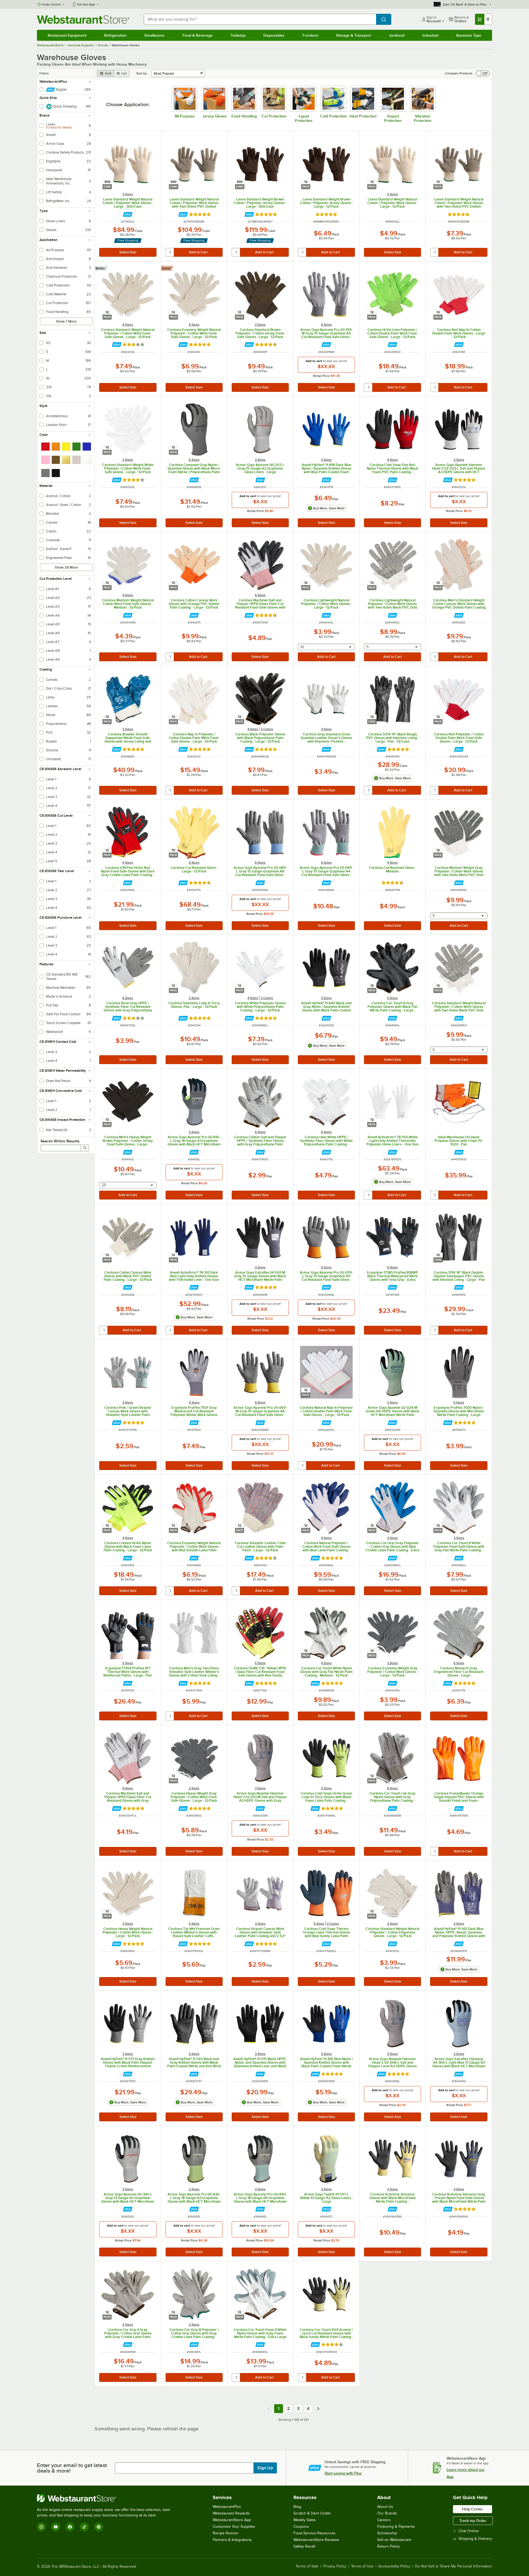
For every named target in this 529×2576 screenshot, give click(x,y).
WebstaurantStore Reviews (316, 2540)
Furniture (310, 35)
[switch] (483, 73)
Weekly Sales (305, 2520)
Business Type (469, 35)
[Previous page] (269, 2409)
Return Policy (388, 2546)
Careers (384, 2520)
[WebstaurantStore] (106, 2498)
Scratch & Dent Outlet (312, 2513)
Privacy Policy (335, 2566)
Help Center (51, 4)
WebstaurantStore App (232, 2520)
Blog (297, 2507)
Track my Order (473, 2521)
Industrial (430, 35)
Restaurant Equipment (67, 35)
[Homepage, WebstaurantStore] (83, 19)
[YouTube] (56, 2527)
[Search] (85, 1148)
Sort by (142, 73)
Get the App (86, 4)
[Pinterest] (99, 2527)
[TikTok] (84, 2527)
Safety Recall (304, 2546)
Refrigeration (115, 35)
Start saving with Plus (343, 2473)
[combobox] (260, 19)
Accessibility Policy (394, 2566)
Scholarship (387, 2533)
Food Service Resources (315, 2533)
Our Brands (387, 2513)
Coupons (301, 2527)
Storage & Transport (353, 35)
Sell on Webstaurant (394, 2540)
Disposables (274, 35)
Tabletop (238, 35)
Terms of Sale (307, 2566)
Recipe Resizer (226, 2533)
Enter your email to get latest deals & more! (72, 2468)
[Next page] (318, 2409)
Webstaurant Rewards (231, 2513)
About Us (385, 2507)
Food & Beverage (198, 35)
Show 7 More (66, 321)
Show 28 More (66, 567)
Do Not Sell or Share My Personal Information (454, 2566)
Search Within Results (60, 1141)
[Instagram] (41, 2527)
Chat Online (469, 2531)
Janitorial (397, 35)
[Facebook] (70, 2527)
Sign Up (265, 2468)
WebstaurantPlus (227, 2507)
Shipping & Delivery (475, 2539)
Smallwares (154, 35)
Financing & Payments (396, 2527)
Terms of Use (362, 2566)
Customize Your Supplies (234, 2527)
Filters (44, 73)
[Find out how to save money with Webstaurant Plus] (128, 214)
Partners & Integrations (232, 2540)
